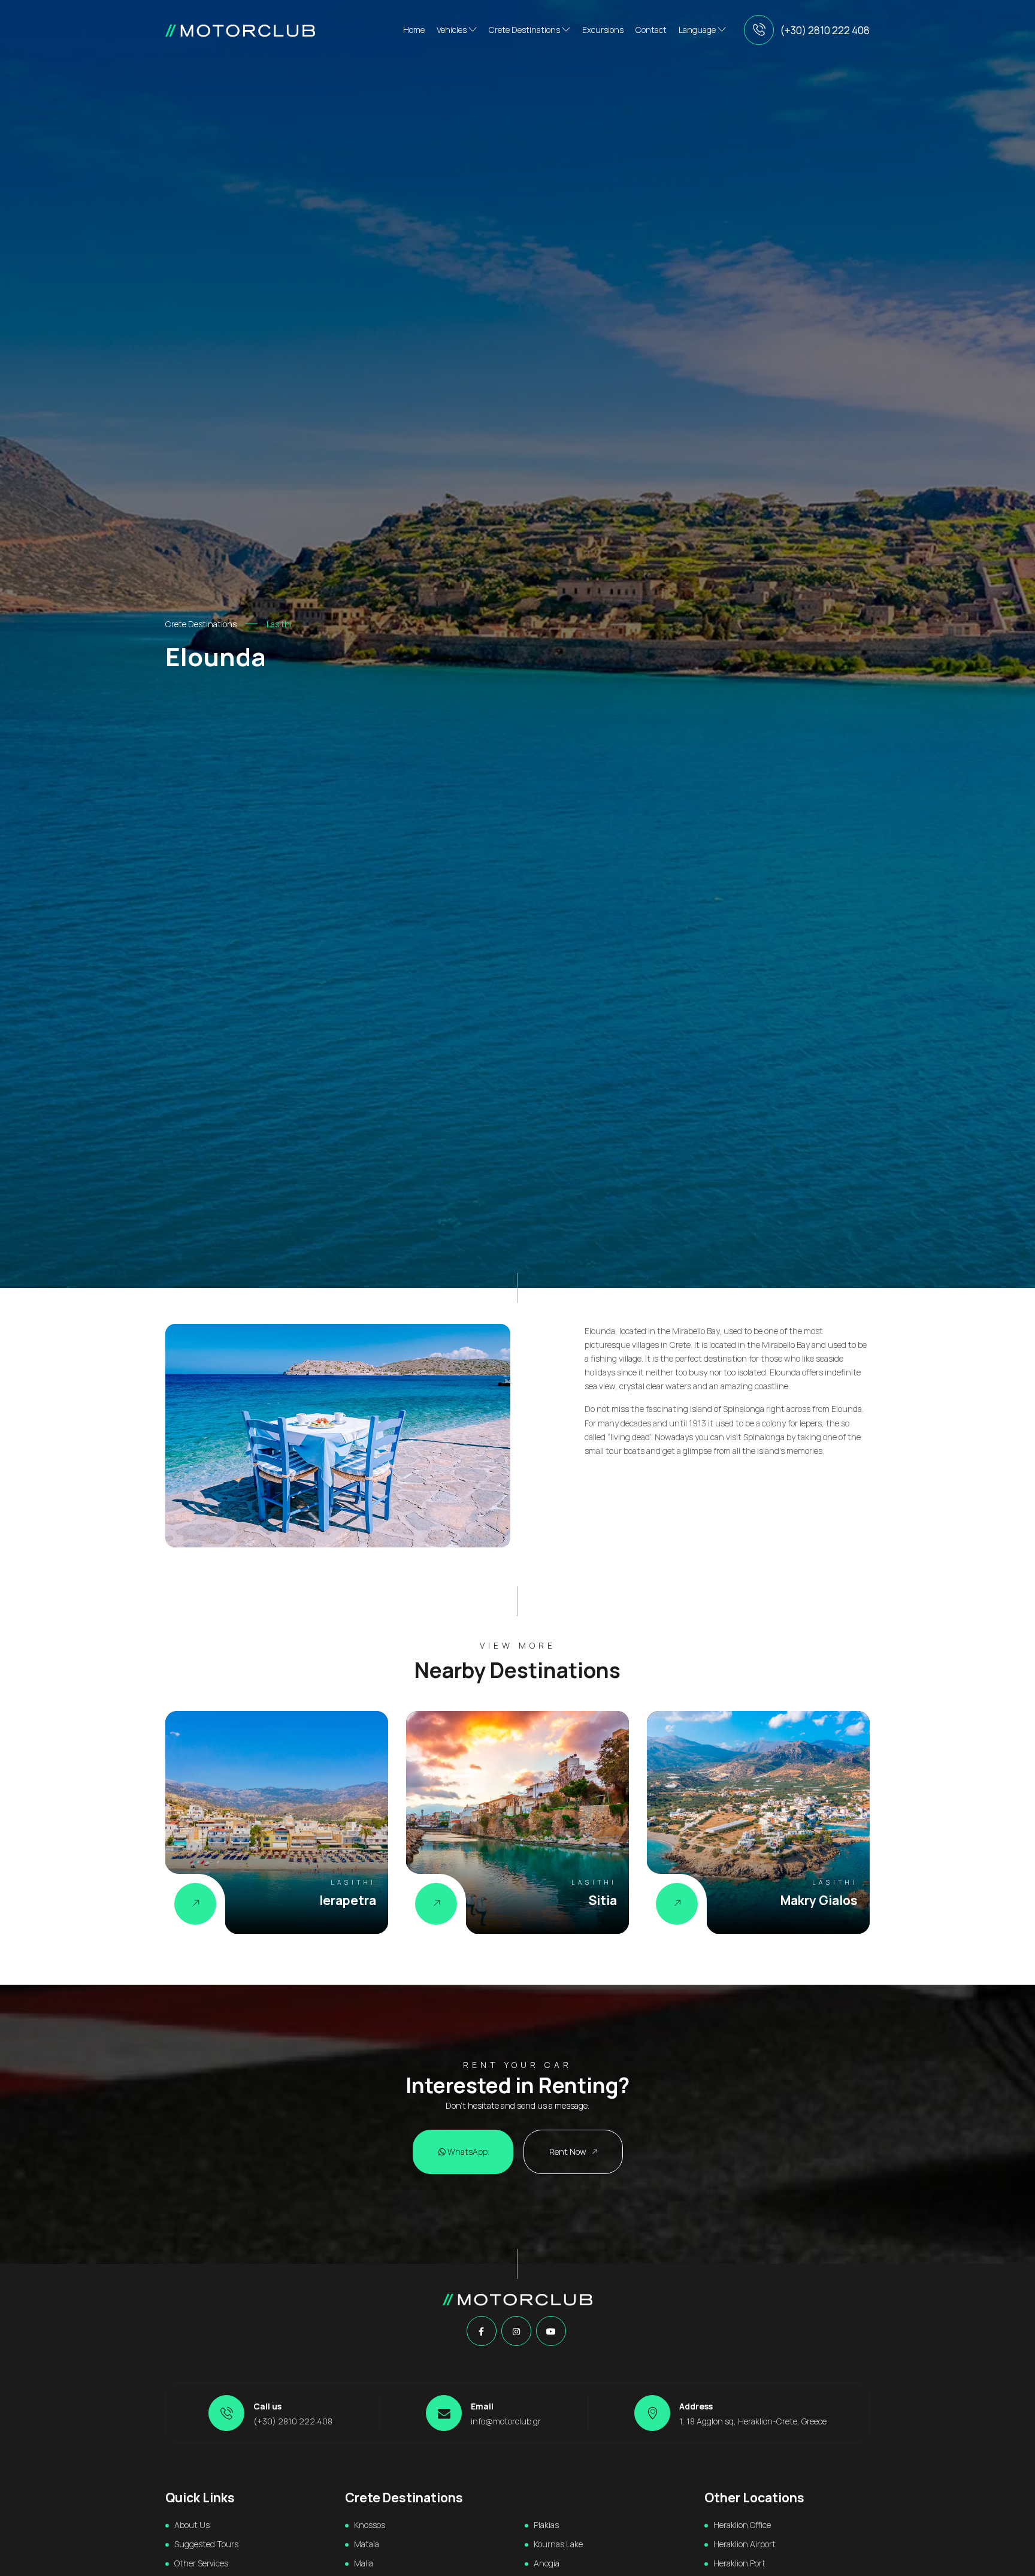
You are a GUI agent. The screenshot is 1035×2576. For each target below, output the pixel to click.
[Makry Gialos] (677, 1904)
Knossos (370, 2525)
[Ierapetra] (195, 1904)
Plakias (546, 2525)
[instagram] (516, 2332)
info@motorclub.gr (506, 2421)
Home (414, 30)
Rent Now (569, 2152)
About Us (192, 2525)
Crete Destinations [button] (525, 30)
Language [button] (698, 30)
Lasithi (279, 624)
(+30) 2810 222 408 (825, 30)
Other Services (201, 2563)
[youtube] (551, 2332)
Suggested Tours (206, 2544)
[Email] (444, 2413)
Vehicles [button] (453, 30)
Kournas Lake (558, 2544)
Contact (651, 30)
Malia (364, 2563)
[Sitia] (436, 1904)
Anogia (547, 2563)
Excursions (603, 30)
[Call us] (759, 30)
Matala (367, 2544)
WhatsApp (467, 2152)
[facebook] (481, 2332)
